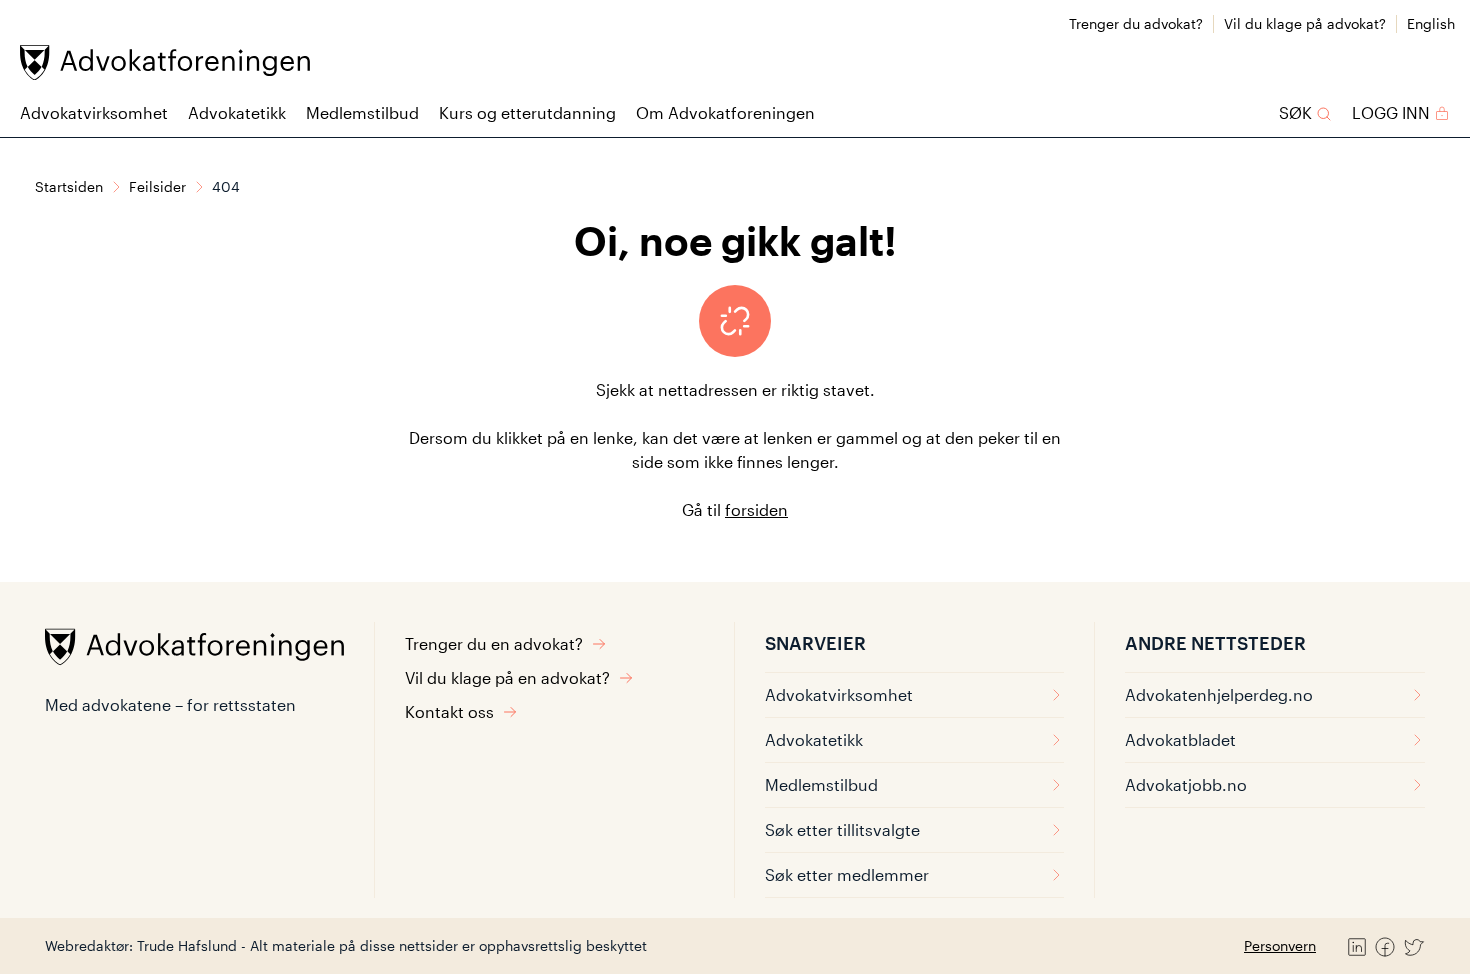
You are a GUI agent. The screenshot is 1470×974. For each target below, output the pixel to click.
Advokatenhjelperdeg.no (1219, 694)
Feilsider (157, 186)
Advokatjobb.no (1186, 784)
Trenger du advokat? (1136, 23)
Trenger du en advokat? (494, 643)
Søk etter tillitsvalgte (842, 829)
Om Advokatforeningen (725, 112)
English (1431, 23)
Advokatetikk (237, 112)
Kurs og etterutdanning (527, 112)
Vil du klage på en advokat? (507, 677)
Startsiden (69, 186)
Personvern (1280, 945)
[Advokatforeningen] (165, 62)
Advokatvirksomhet (94, 112)
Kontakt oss (449, 711)
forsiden (756, 509)
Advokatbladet (1180, 739)
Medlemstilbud (362, 112)
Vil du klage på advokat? (1305, 23)
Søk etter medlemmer (847, 874)
